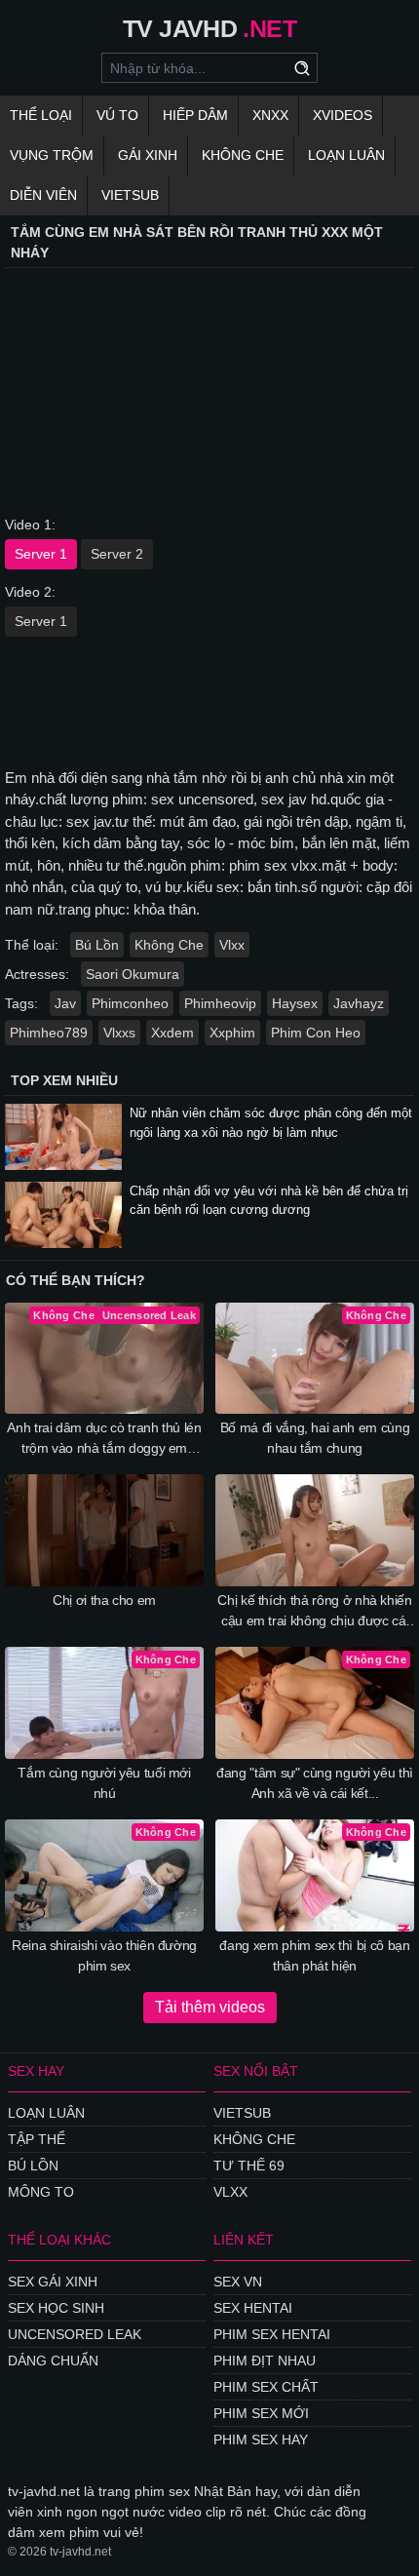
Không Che (243, 155)
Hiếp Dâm (195, 115)
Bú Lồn (97, 945)
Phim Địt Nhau (265, 2361)
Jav (65, 1003)
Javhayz (359, 1003)
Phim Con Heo (316, 1033)
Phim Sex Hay (261, 2439)
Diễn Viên (43, 195)
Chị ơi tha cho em (104, 1600)
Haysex (295, 1003)
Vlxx (232, 945)
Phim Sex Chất (266, 2387)
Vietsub (130, 195)
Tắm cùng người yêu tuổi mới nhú (104, 1783)
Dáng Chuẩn (53, 2361)
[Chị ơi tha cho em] (104, 1530)
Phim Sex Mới (261, 2413)
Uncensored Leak (75, 2334)
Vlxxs (119, 1033)
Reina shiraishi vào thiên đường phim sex (104, 1955)
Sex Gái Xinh (53, 2282)
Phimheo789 (49, 1033)
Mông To (41, 2192)
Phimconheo (130, 1003)
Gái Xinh (148, 155)
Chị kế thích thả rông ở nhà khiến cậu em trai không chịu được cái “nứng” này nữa (314, 1612)
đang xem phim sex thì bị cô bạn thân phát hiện (314, 1955)
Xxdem (172, 1033)
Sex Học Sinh (56, 2308)
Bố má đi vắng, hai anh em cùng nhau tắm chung (315, 1438)
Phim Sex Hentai (272, 2334)
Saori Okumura (133, 974)
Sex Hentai (253, 2308)
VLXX (230, 2192)
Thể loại (41, 115)
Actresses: (37, 974)
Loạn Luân (346, 155)
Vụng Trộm (52, 155)
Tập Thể (37, 2139)
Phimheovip (220, 1003)
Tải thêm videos (210, 2007)
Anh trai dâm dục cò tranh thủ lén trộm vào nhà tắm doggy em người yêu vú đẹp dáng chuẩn (104, 1439)
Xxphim (232, 1033)
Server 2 (117, 554)
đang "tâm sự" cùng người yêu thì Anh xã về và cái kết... (315, 1783)
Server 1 (41, 554)
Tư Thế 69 (249, 2166)
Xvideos (343, 115)
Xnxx (270, 115)
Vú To (117, 115)
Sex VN (238, 2282)
